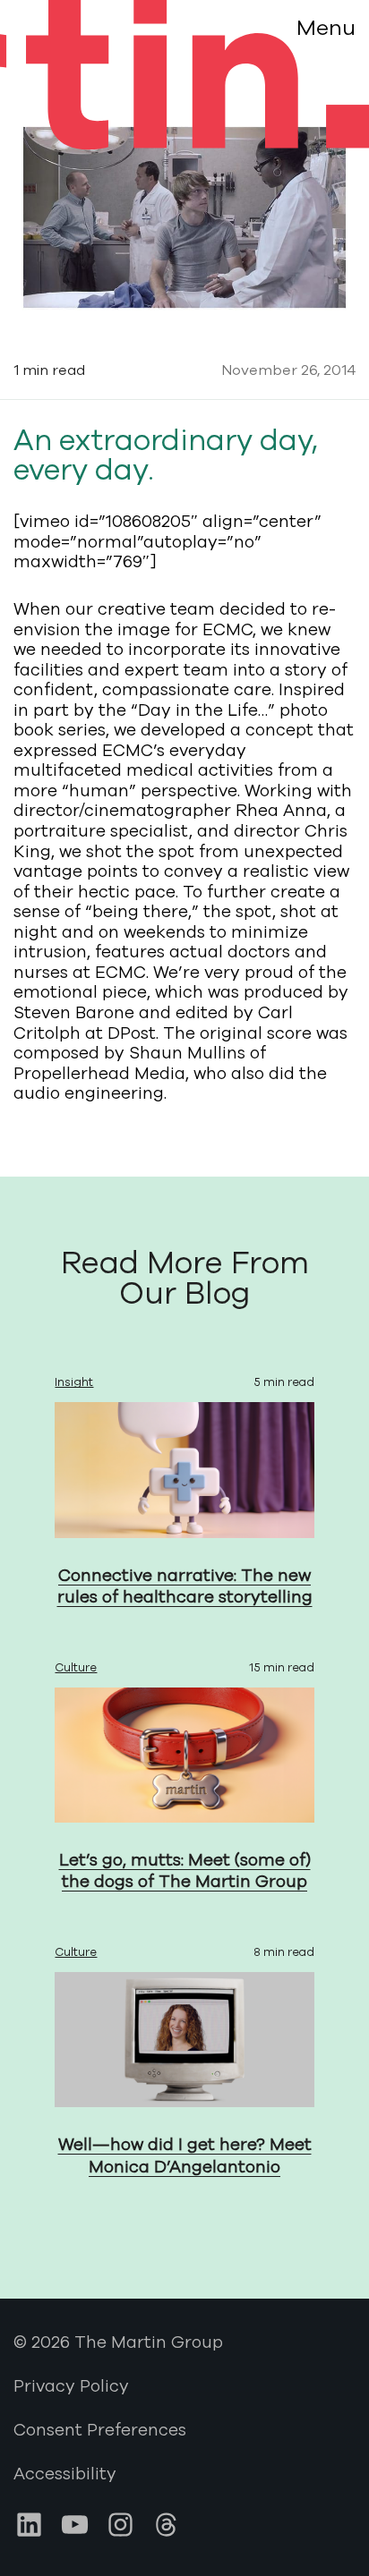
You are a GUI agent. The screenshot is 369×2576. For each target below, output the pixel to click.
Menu (326, 28)
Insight (74, 1382)
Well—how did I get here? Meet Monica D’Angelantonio (185, 2156)
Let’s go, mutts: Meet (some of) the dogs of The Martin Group (185, 1871)
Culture (76, 1668)
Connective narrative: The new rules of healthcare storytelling (185, 1587)
